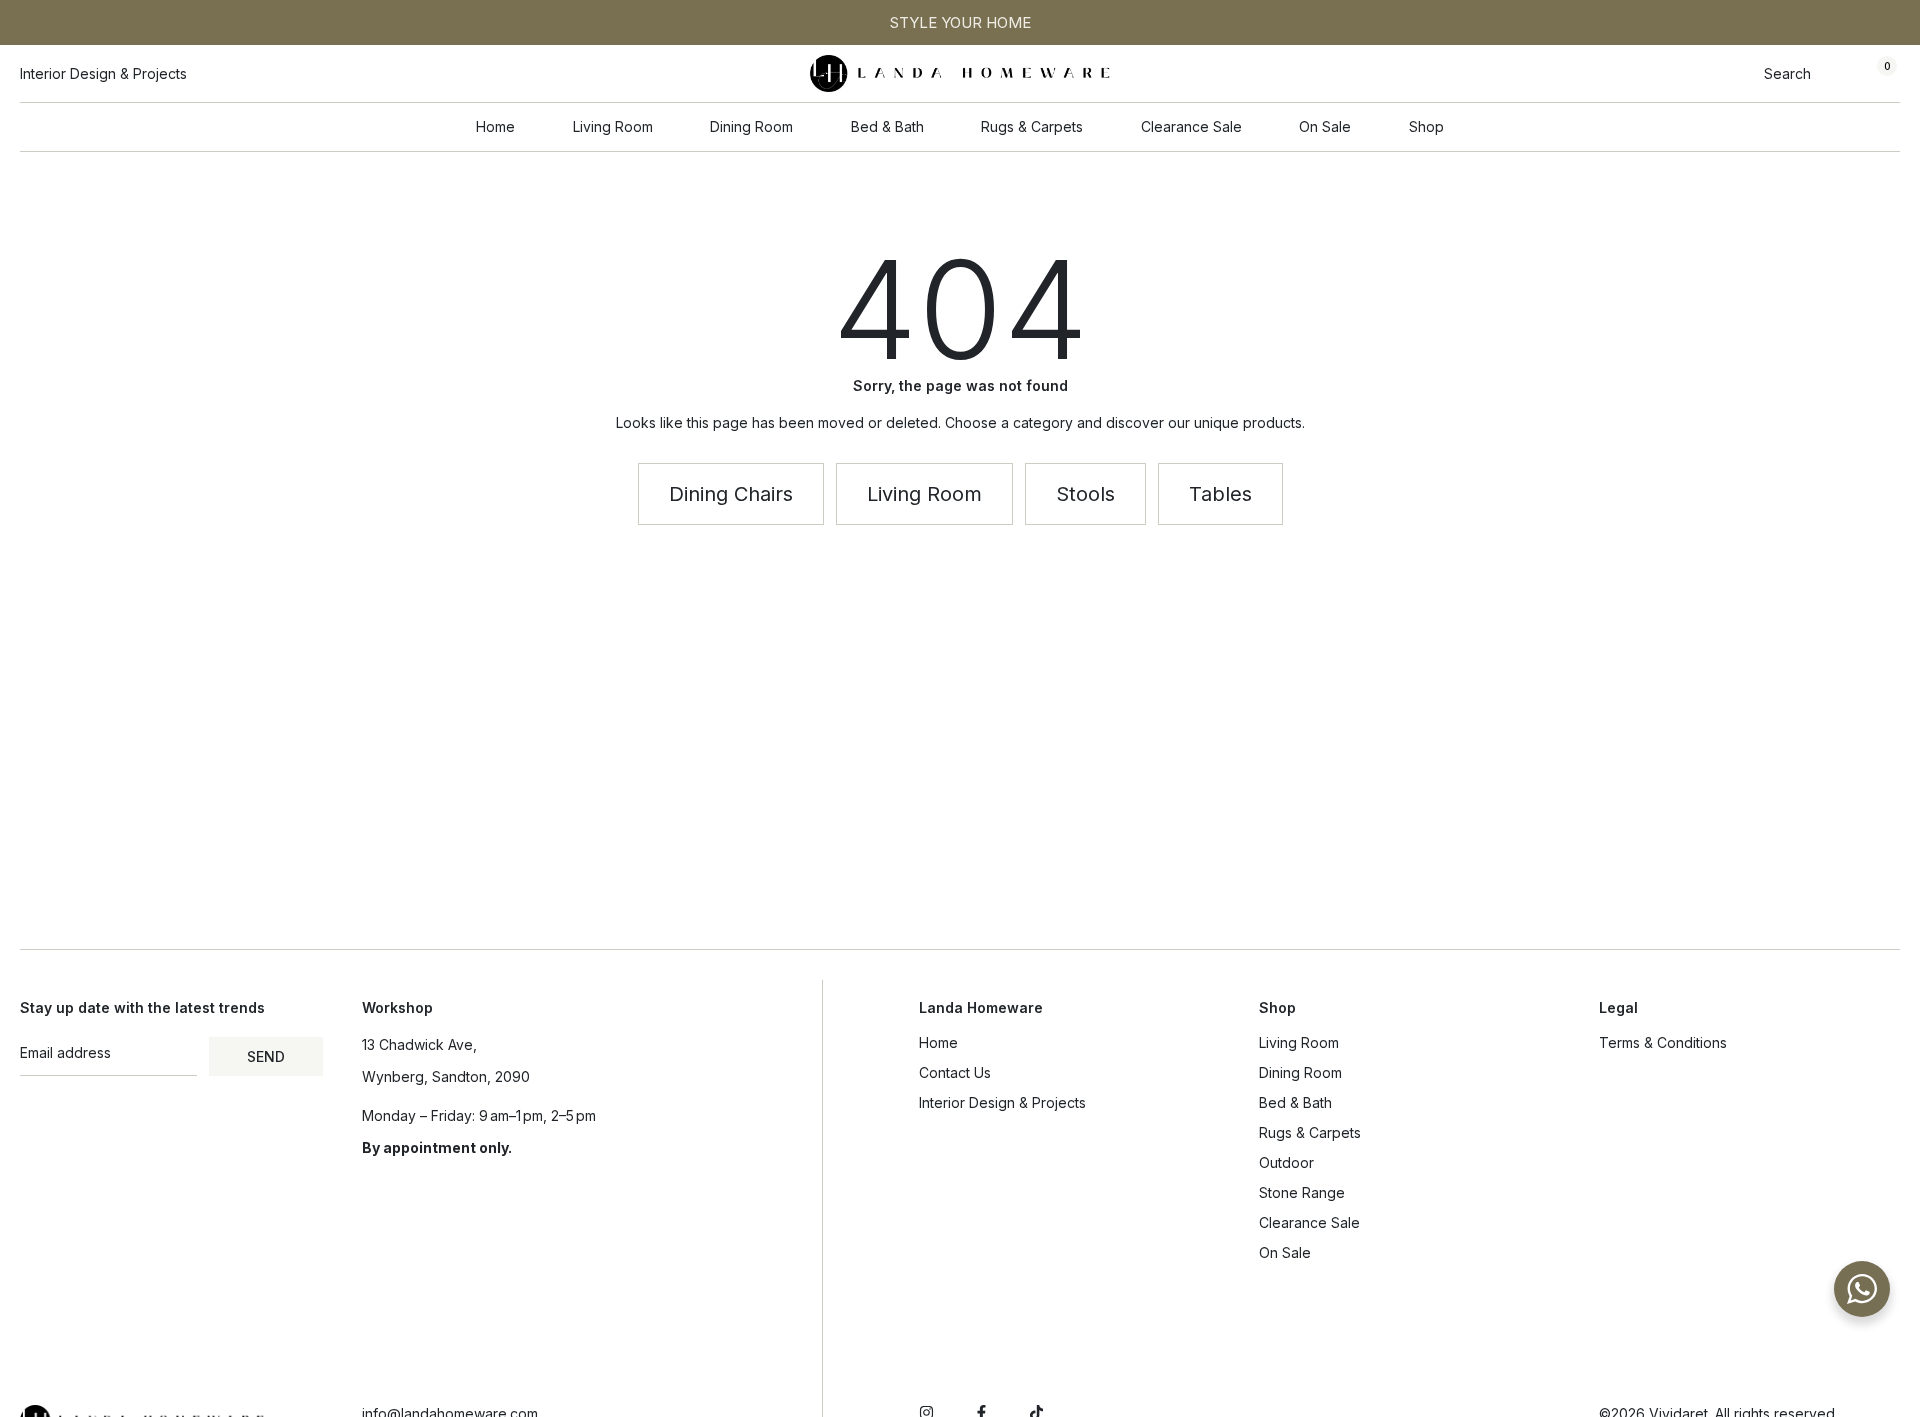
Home (938, 1042)
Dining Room (1300, 1072)
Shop (1277, 1007)
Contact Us (955, 1072)
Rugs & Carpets (1310, 1132)
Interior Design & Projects (1002, 1102)
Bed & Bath (1295, 1102)
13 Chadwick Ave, (419, 1044)
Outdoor (1286, 1162)
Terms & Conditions (1663, 1042)
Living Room (1299, 1042)
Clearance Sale (1309, 1222)
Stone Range (1302, 1192)
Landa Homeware (981, 1007)
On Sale (1285, 1252)
